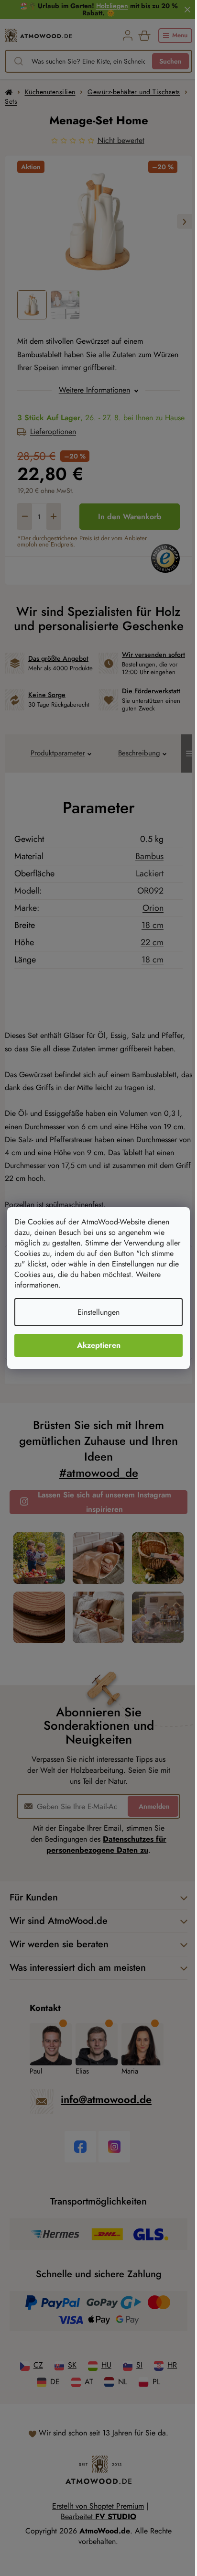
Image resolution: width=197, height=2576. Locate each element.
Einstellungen (98, 1312)
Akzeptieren (99, 1345)
